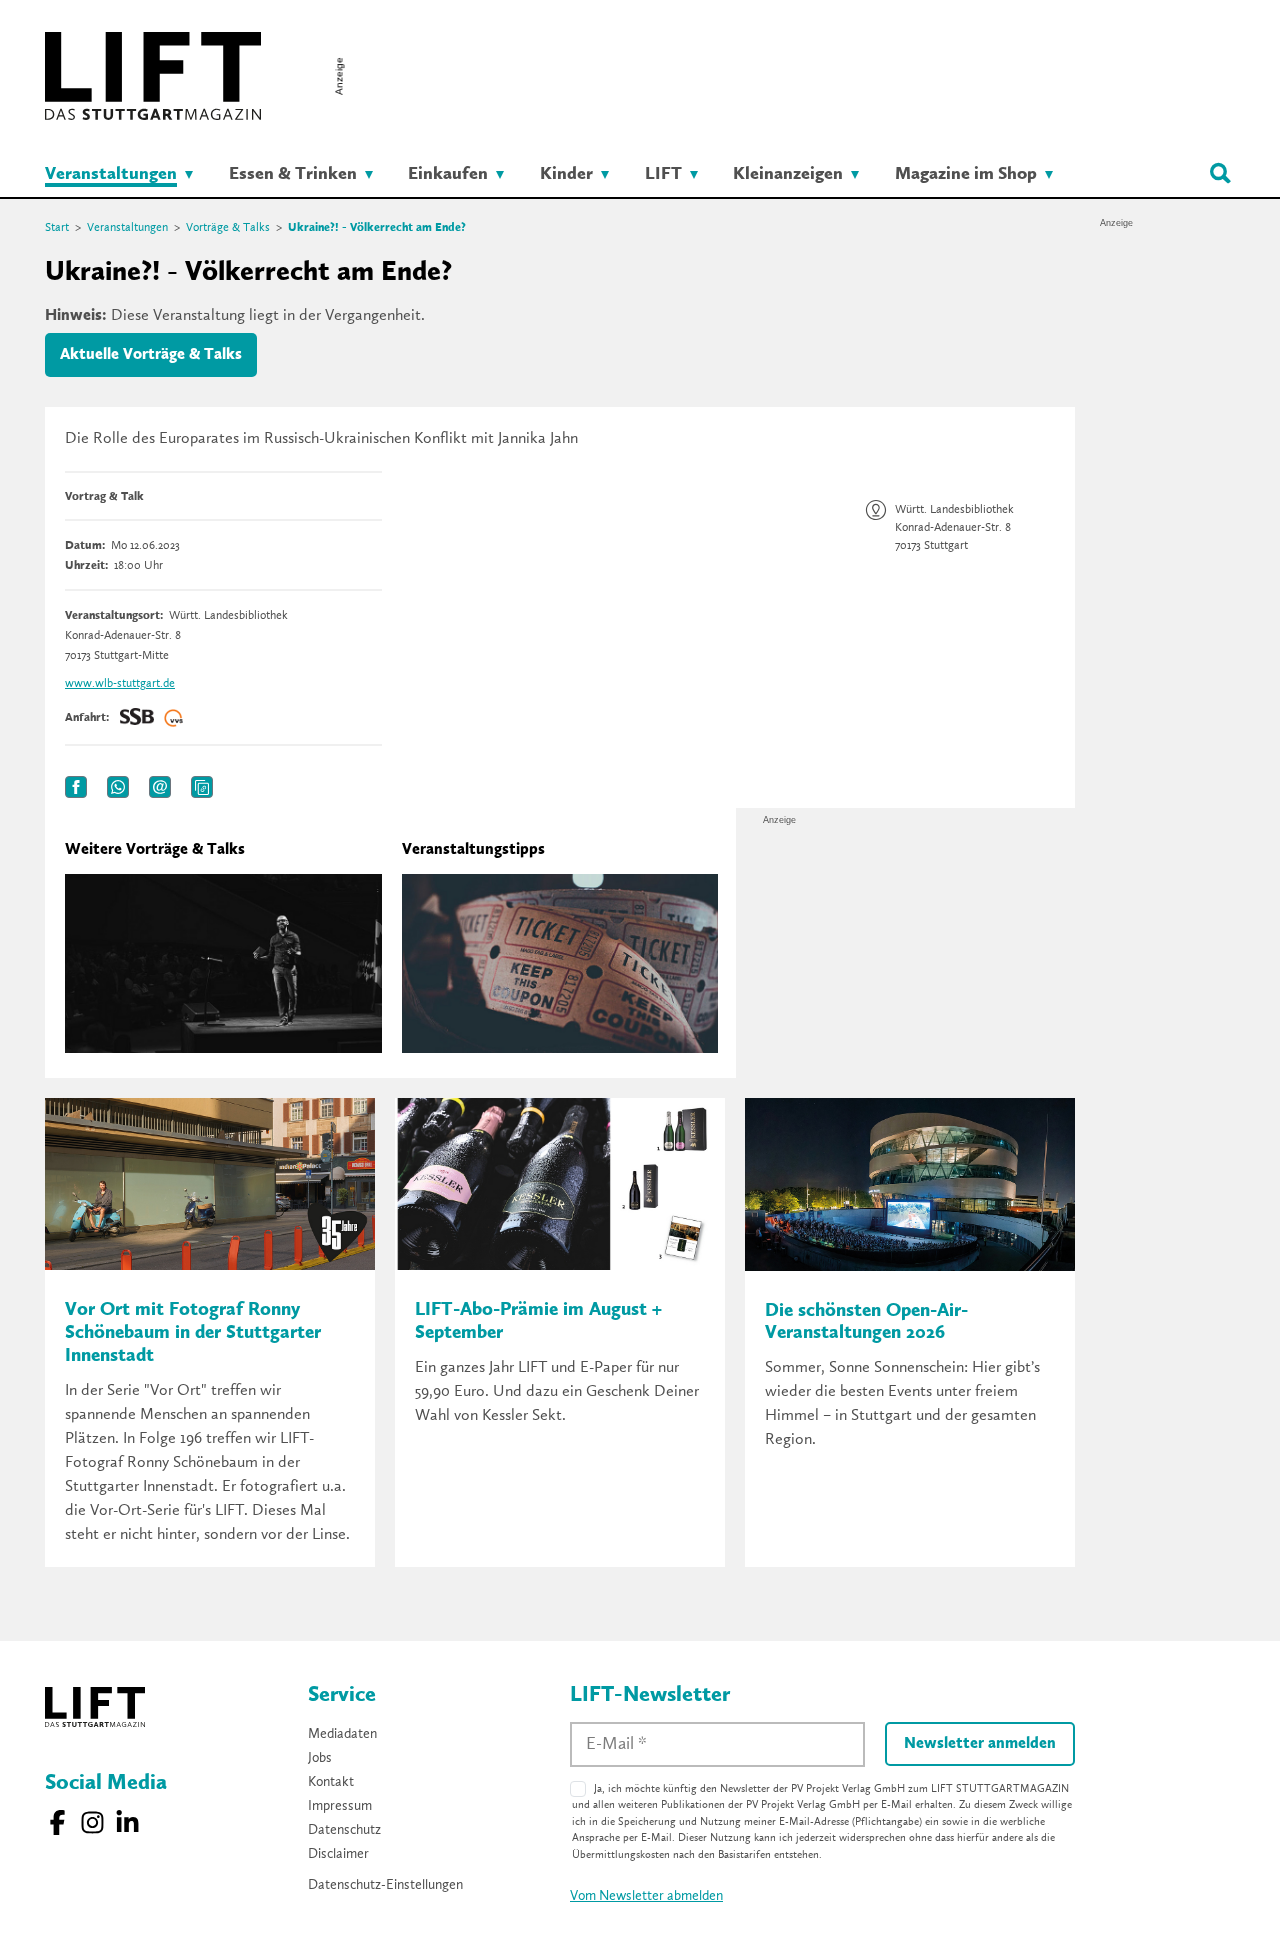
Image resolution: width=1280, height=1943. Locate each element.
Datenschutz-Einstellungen (385, 1885)
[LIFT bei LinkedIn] (127, 1822)
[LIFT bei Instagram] (92, 1822)
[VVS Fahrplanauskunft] (174, 718)
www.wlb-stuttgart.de (120, 684)
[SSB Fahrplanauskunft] (137, 718)
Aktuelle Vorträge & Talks (151, 355)
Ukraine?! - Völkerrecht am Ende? (377, 228)
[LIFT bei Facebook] (57, 1822)
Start (57, 228)
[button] (76, 787)
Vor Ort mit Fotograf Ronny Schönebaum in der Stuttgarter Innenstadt (193, 1333)
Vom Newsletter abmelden (646, 1896)
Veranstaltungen (127, 228)
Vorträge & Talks (228, 228)
